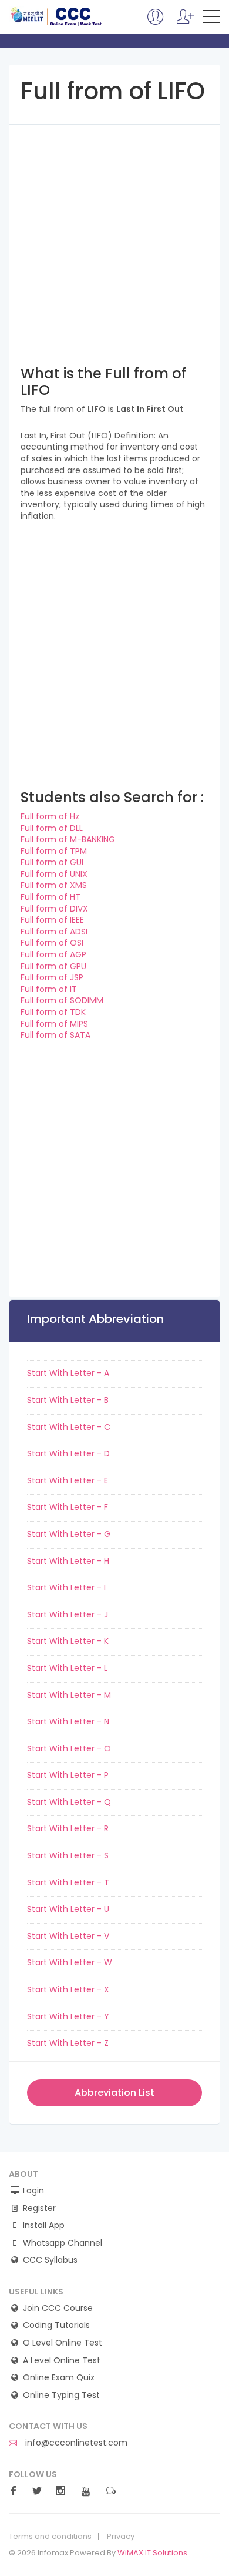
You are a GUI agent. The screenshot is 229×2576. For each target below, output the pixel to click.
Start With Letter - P (68, 1775)
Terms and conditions (50, 2537)
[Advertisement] (114, 239)
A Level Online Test (62, 2361)
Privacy (121, 2537)
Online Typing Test (61, 2395)
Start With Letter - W (70, 1962)
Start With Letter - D (68, 1453)
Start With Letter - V (68, 1936)
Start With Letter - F (68, 1507)
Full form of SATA (55, 1035)
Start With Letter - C (69, 1427)
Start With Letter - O (69, 1748)
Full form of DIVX (54, 909)
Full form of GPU (53, 966)
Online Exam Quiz (59, 2378)
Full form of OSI (52, 943)
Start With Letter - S (68, 1855)
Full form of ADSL (55, 932)
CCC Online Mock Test (57, 16)
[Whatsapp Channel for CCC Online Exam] (185, 22)
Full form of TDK (53, 1012)
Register (39, 2208)
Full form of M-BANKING (68, 839)
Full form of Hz (50, 816)
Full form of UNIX (54, 874)
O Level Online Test (63, 2343)
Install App (44, 2225)
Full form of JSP (52, 977)
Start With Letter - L (67, 1668)
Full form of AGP (53, 954)
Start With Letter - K (68, 1641)
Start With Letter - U (68, 1909)
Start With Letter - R (68, 1828)
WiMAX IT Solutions (152, 2553)
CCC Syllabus (50, 2260)
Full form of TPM (54, 851)
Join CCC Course (58, 2308)
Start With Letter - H (68, 1561)
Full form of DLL (52, 828)
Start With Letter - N (68, 1721)
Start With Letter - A (68, 1373)
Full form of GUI (52, 862)
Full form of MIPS (54, 1024)
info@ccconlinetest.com (75, 2443)
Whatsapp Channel (63, 2243)
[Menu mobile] (211, 19)
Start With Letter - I (66, 1587)
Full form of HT (50, 897)
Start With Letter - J (68, 1614)
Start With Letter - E (68, 1480)
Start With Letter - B (68, 1400)
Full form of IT (49, 989)
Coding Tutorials (56, 2325)
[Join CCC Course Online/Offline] (156, 22)
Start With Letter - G (69, 1534)
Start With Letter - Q (69, 1802)
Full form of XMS (54, 885)
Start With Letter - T (68, 1882)
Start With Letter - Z (68, 2043)
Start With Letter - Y (68, 2016)
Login (33, 2191)
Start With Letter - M (69, 1695)
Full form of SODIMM (62, 1000)
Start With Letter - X (68, 1989)
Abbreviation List (114, 2093)
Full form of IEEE (52, 920)
